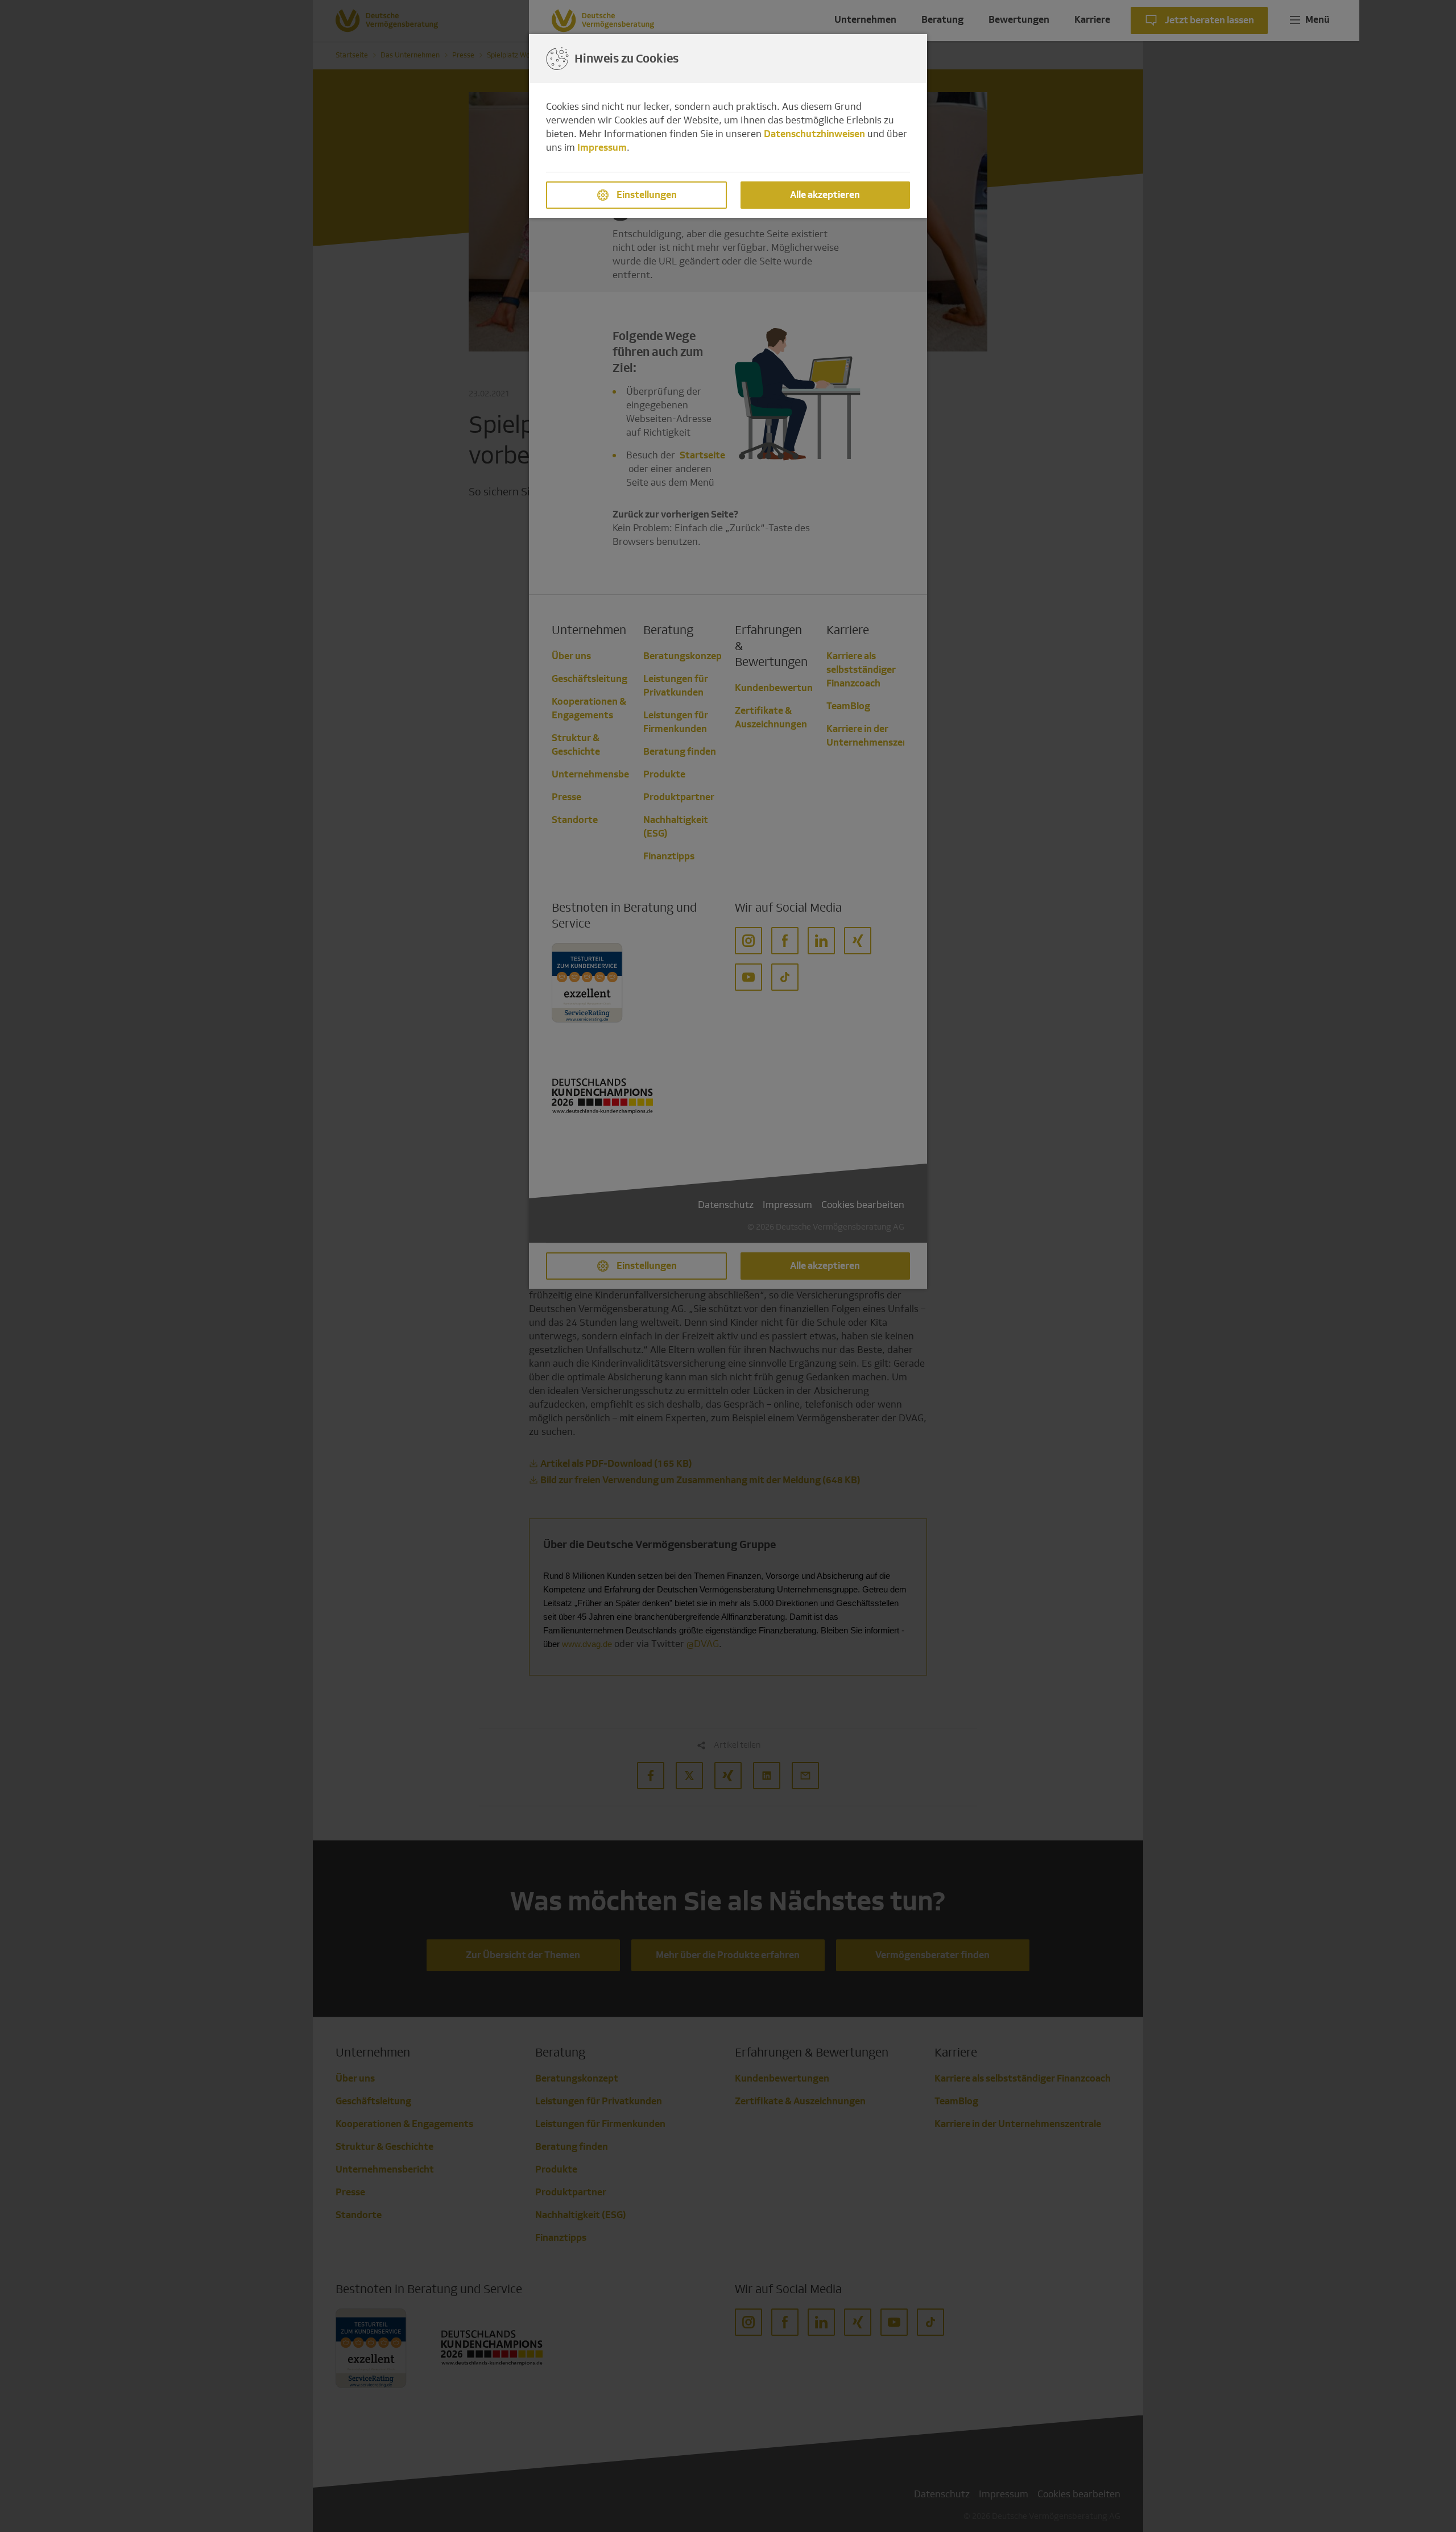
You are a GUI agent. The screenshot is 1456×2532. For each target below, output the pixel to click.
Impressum (602, 148)
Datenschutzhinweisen (814, 134)
